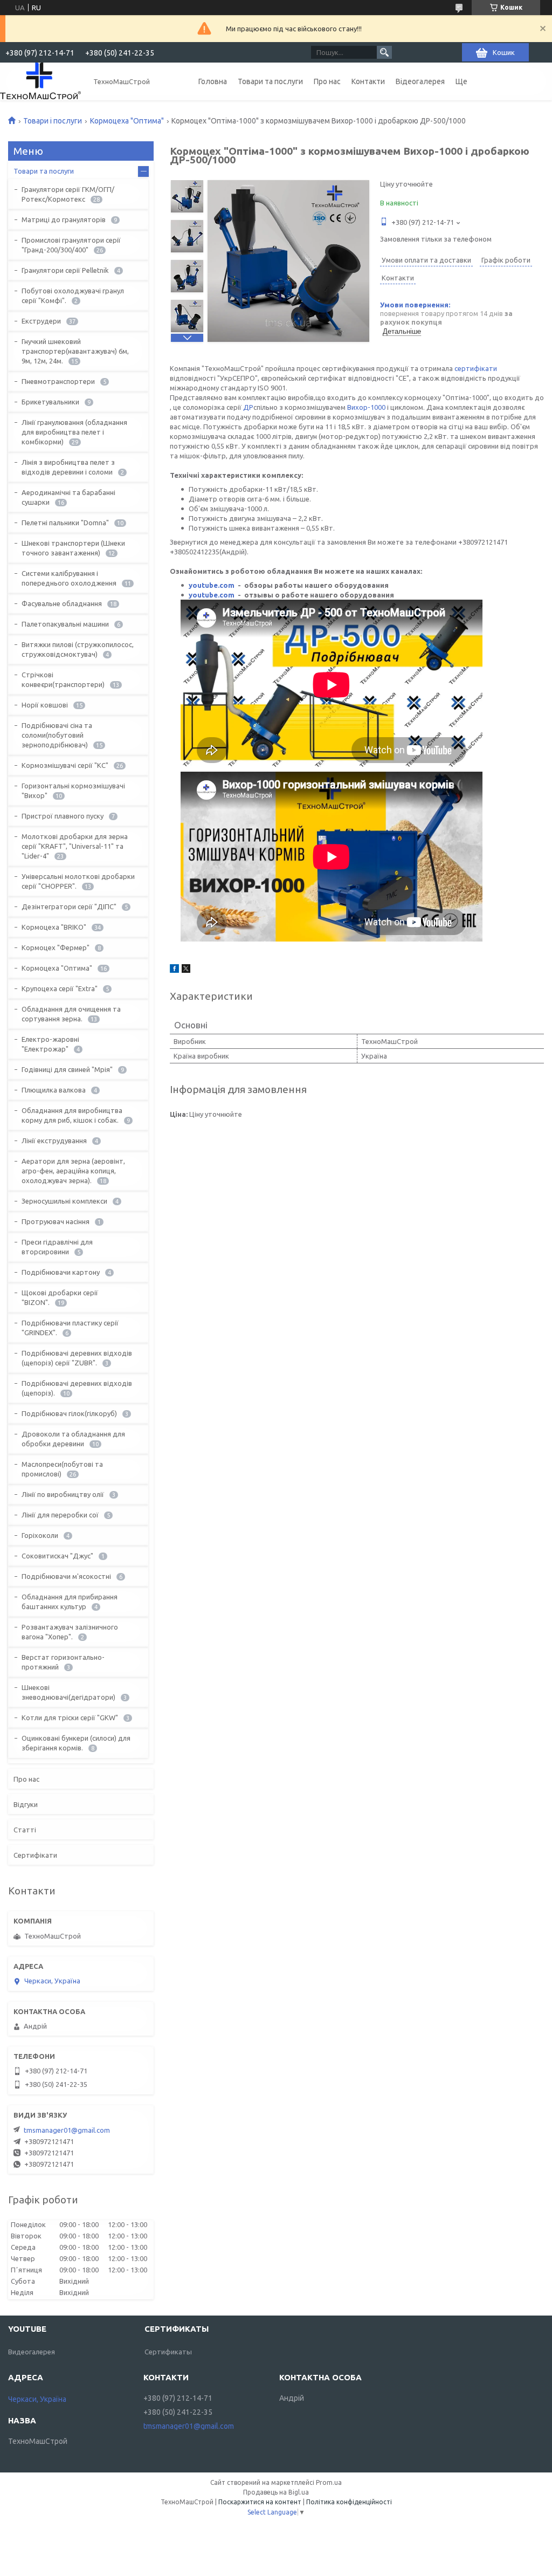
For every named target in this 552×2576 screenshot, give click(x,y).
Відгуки (26, 1804)
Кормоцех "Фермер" (56, 947)
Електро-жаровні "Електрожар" (50, 1044)
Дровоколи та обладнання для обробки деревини (73, 1439)
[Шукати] (384, 52)
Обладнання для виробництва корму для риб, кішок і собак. (72, 1115)
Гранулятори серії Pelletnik (65, 270)
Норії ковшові (45, 705)
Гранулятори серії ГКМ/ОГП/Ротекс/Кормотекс (68, 194)
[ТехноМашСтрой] (40, 81)
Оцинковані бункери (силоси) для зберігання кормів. (76, 1743)
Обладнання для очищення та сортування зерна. (71, 1014)
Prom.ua (329, 2482)
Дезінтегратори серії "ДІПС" (69, 906)
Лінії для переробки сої (60, 1515)
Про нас (327, 81)
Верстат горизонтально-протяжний (63, 1662)
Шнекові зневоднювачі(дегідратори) (68, 1692)
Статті (25, 1830)
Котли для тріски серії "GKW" (70, 1718)
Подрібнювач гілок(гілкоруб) (69, 1413)
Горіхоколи (40, 1535)
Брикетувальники (50, 402)
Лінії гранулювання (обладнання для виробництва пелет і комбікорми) (74, 432)
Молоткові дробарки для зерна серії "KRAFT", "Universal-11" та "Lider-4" (75, 846)
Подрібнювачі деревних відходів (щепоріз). (77, 1388)
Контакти (368, 81)
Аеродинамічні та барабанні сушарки (68, 497)
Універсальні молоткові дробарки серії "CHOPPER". (78, 881)
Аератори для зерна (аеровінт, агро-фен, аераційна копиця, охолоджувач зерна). (73, 1171)
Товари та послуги (270, 81)
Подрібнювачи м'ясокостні (66, 1576)
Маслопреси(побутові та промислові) (62, 1469)
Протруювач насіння (56, 1221)
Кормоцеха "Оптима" (127, 121)
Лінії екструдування (54, 1141)
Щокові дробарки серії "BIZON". (60, 1297)
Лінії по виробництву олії (63, 1494)
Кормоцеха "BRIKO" (54, 927)
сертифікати (476, 368)
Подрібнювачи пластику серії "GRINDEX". (70, 1328)
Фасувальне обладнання (62, 603)
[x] (186, 970)
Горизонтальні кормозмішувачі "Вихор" (73, 791)
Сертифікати (35, 1855)
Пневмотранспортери (58, 381)
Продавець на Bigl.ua (276, 2492)
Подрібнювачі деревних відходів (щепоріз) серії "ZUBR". (77, 1358)
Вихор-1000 (366, 407)
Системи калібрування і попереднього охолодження (69, 578)
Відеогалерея (420, 81)
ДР (248, 407)
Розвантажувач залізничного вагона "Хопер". (70, 1632)
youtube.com (212, 585)
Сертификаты (168, 2352)
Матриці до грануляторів (64, 219)
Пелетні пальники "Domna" (65, 523)
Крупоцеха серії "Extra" (60, 988)
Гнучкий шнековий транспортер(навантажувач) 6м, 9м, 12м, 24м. (75, 351)
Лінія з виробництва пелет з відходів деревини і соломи (68, 467)
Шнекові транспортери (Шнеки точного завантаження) (73, 548)
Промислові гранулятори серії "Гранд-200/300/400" (71, 245)
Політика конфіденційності (349, 2502)
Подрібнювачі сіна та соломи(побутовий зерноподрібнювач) (57, 735)
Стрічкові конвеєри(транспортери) (63, 679)
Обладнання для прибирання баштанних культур (70, 1602)
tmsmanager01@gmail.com (67, 2130)
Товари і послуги (53, 121)
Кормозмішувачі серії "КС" (65, 765)
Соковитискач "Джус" (57, 1556)
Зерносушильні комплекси (64, 1201)
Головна (213, 81)
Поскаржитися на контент (260, 2502)
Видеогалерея (32, 2352)
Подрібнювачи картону (61, 1272)
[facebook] (174, 970)
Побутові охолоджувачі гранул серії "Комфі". (73, 296)
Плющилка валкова (54, 1090)
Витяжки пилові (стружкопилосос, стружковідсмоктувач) (78, 649)
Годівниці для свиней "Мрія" (67, 1069)
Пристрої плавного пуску (63, 816)
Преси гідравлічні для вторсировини (57, 1247)
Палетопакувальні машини (65, 624)
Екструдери (41, 321)
